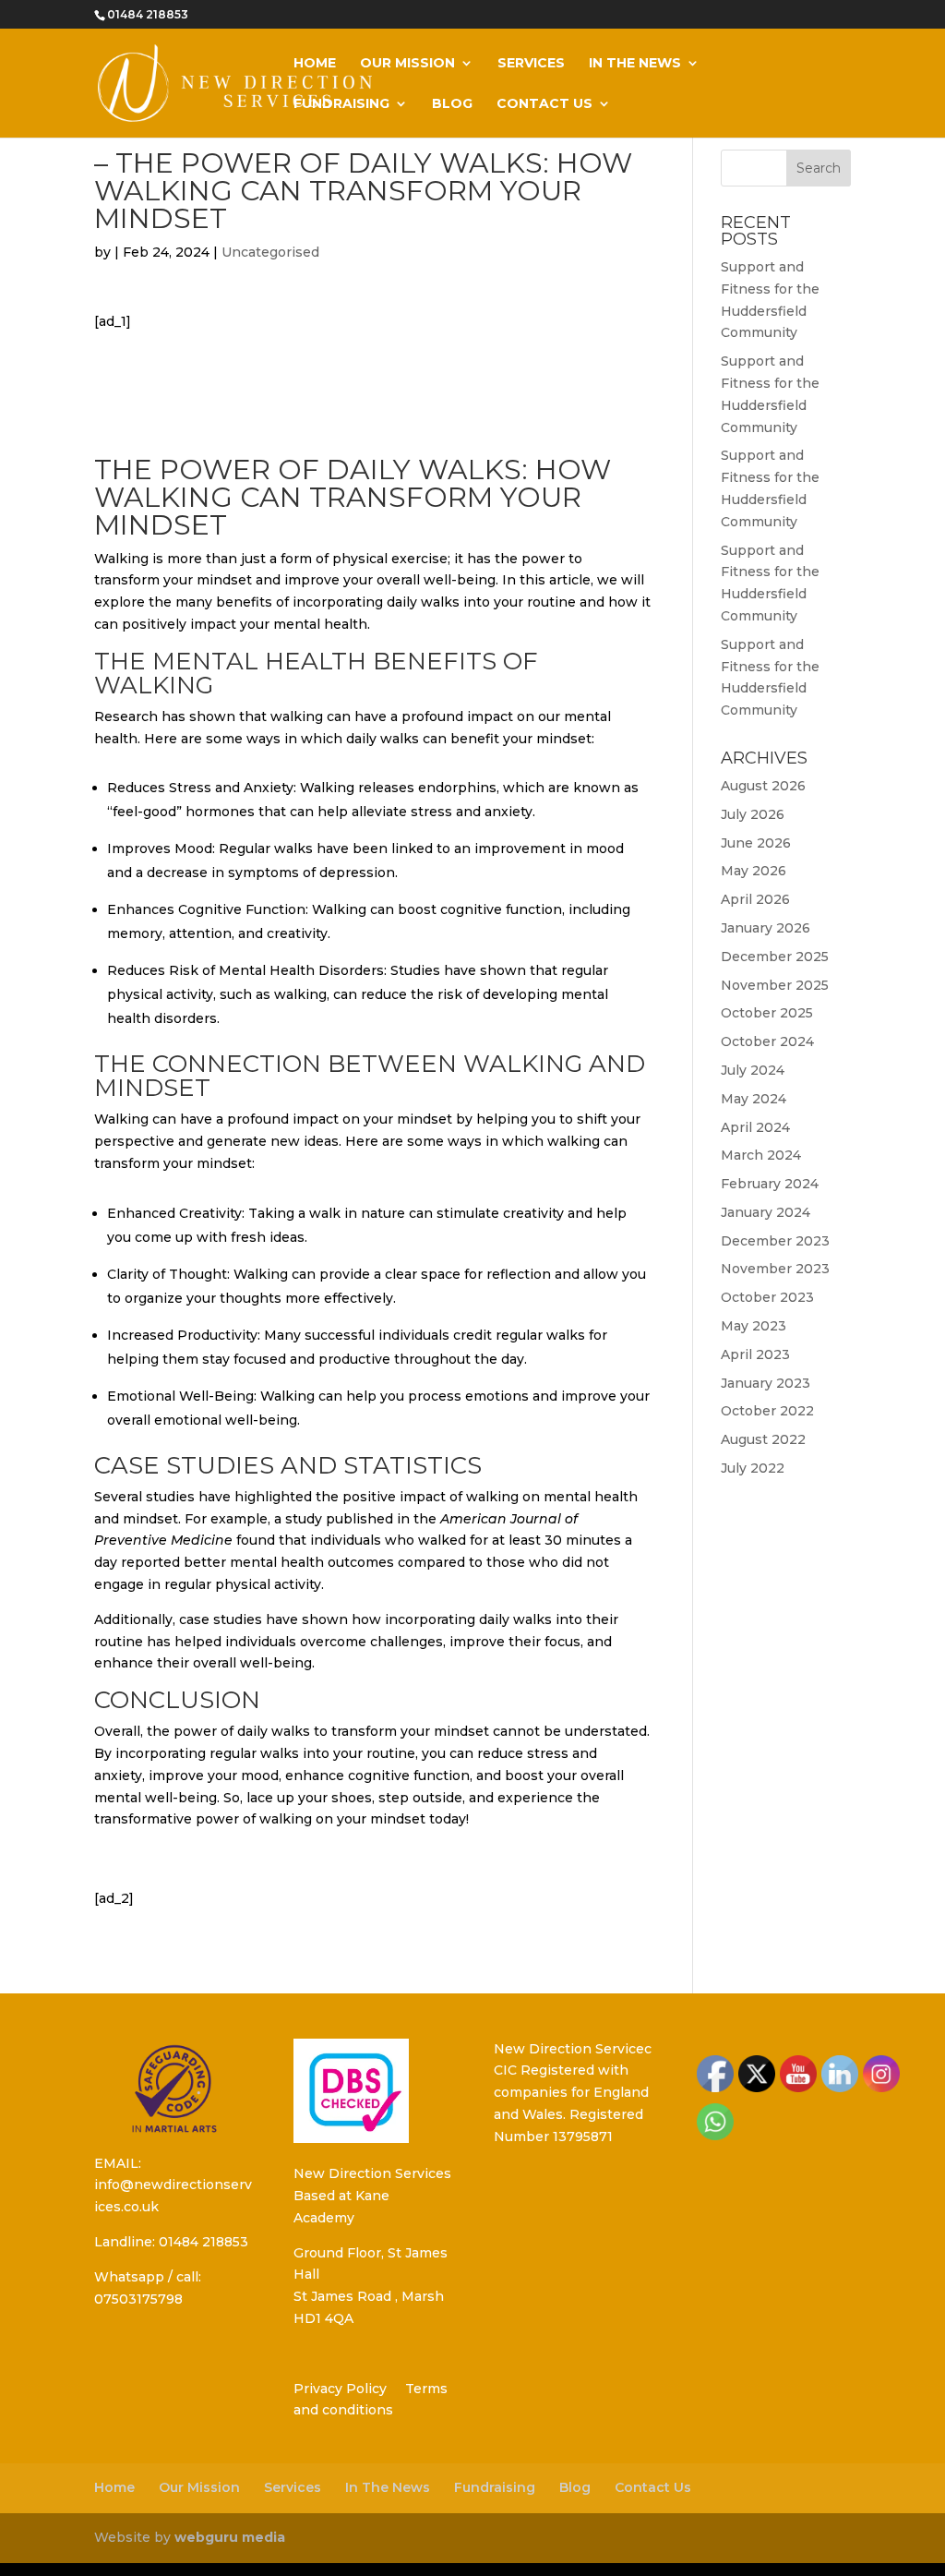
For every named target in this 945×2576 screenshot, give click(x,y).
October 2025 (767, 1013)
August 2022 (763, 1439)
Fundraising (341, 104)
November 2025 (775, 985)
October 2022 (767, 1411)
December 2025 (775, 957)
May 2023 (754, 1326)
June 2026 (756, 843)
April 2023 (755, 1354)
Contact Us (544, 104)
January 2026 (766, 928)
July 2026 (753, 814)
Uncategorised (270, 252)
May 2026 (754, 871)
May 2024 (754, 1099)
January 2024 (766, 1212)
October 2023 (767, 1297)
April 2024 (755, 1127)
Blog (452, 104)
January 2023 (766, 1383)
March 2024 (761, 1155)
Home (315, 64)
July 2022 (753, 1468)
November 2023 (775, 1269)
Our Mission (407, 64)
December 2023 (775, 1241)
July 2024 (753, 1070)
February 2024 (770, 1184)
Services (531, 64)
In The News (635, 64)
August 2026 (763, 786)
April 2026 (755, 899)
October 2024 (767, 1041)
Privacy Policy (340, 2389)
